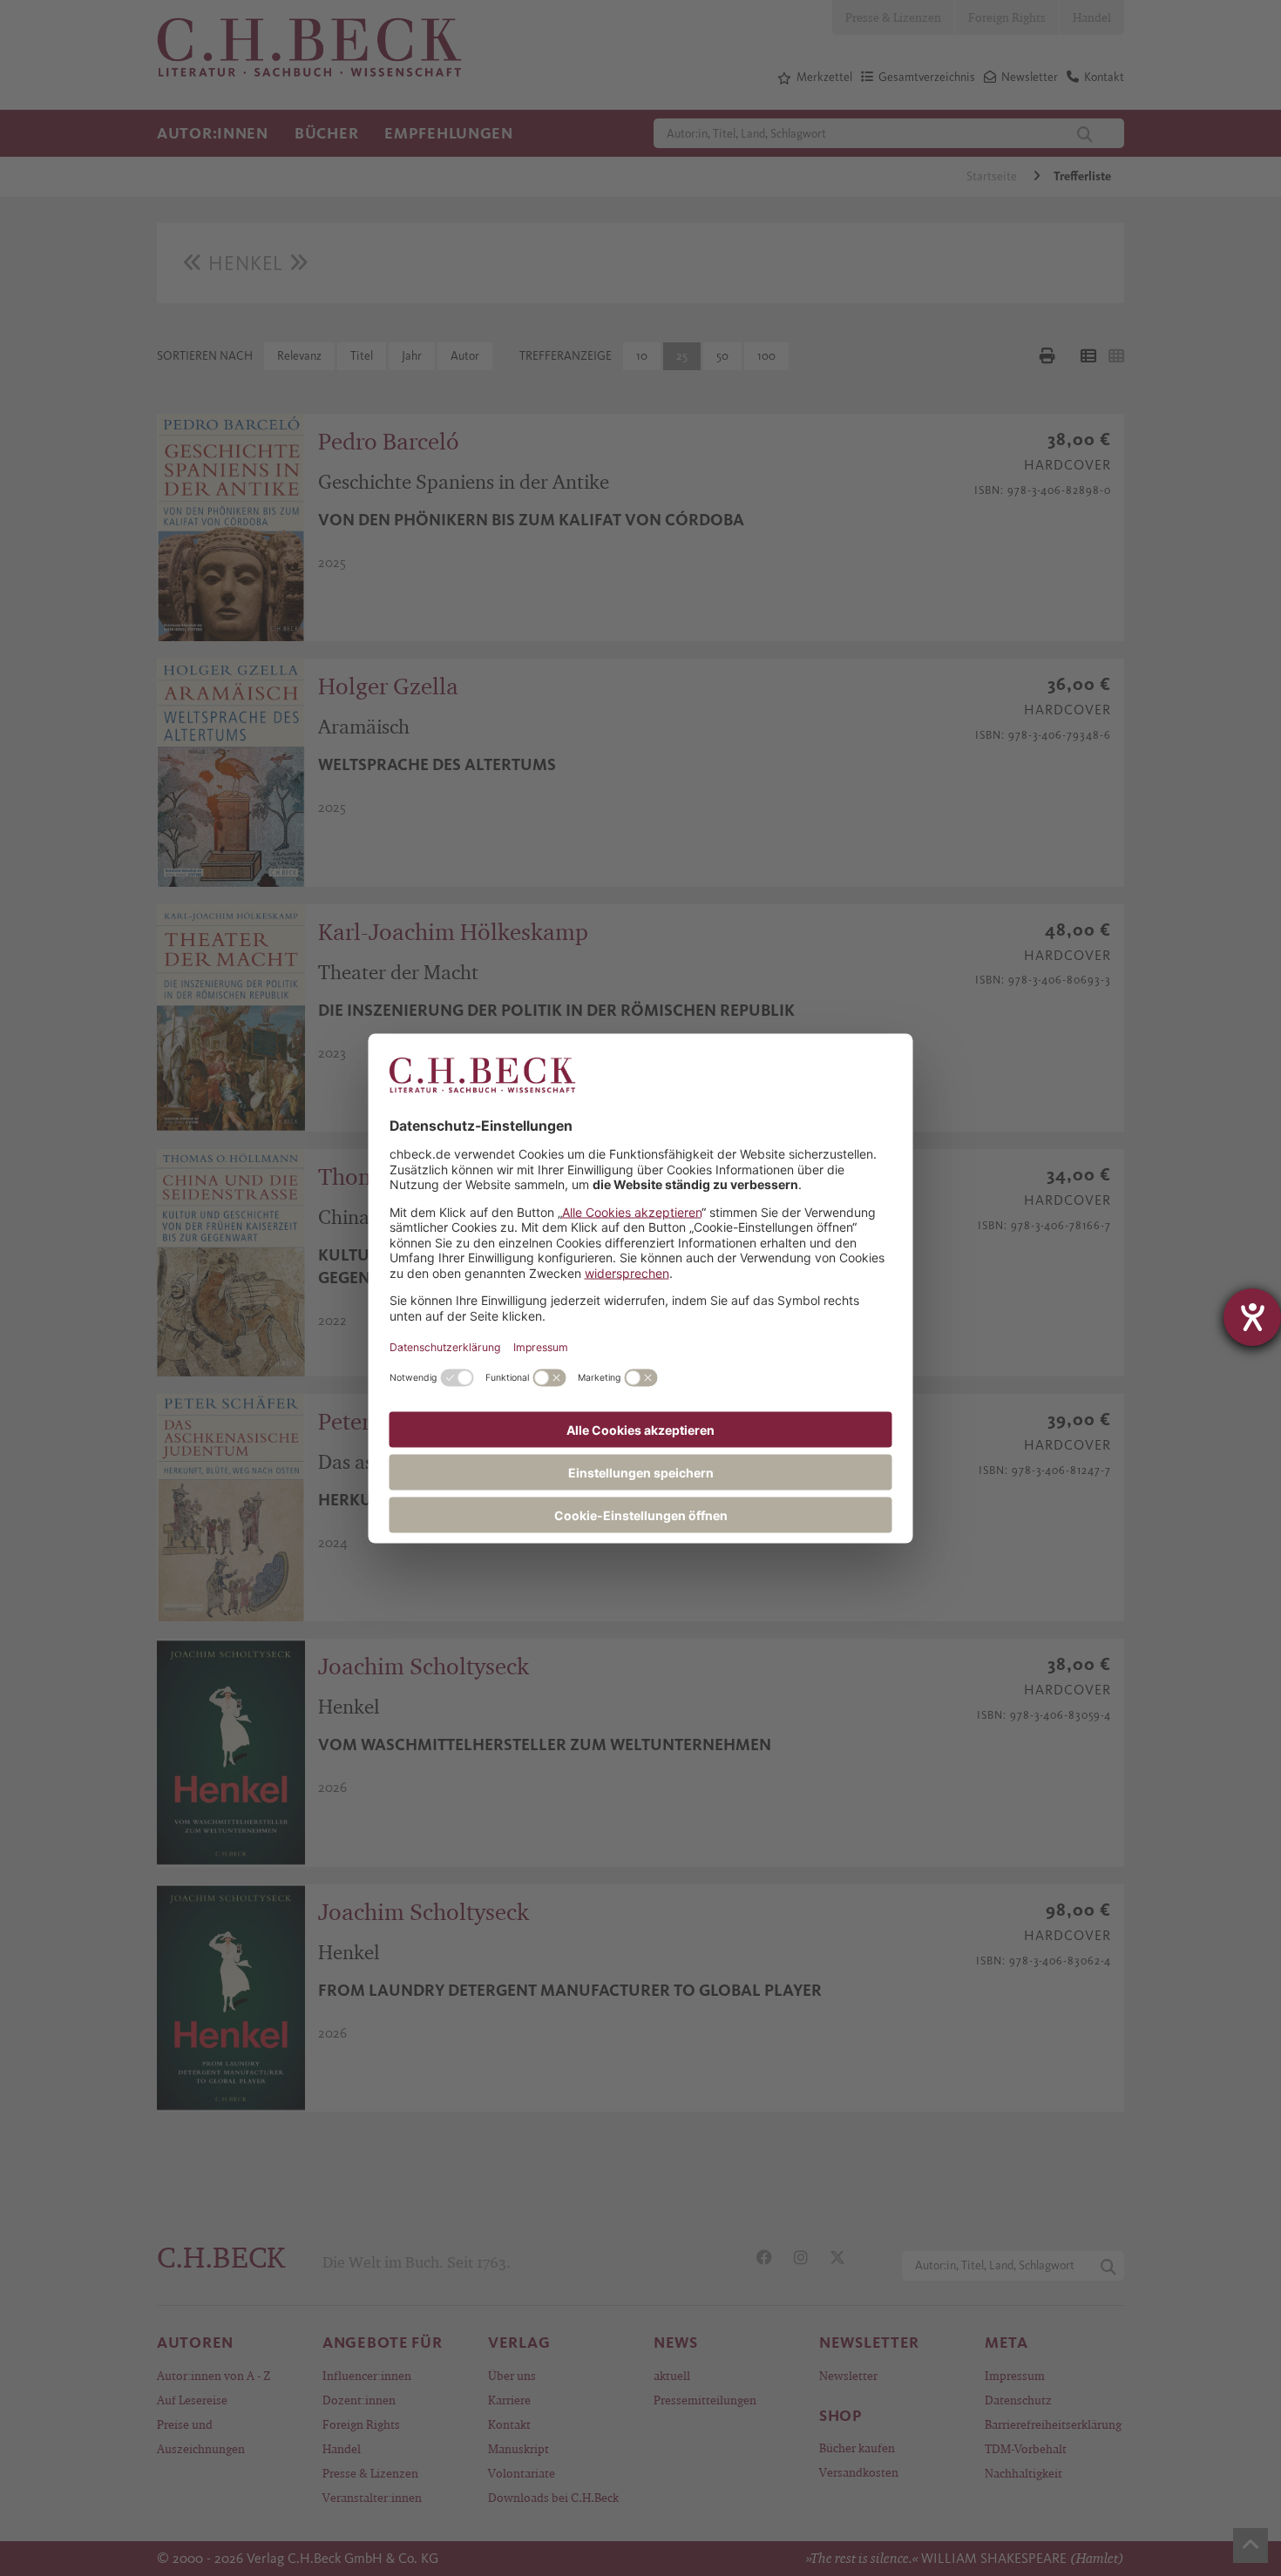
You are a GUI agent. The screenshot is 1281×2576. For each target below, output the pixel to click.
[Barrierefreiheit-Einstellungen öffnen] (1252, 1317)
